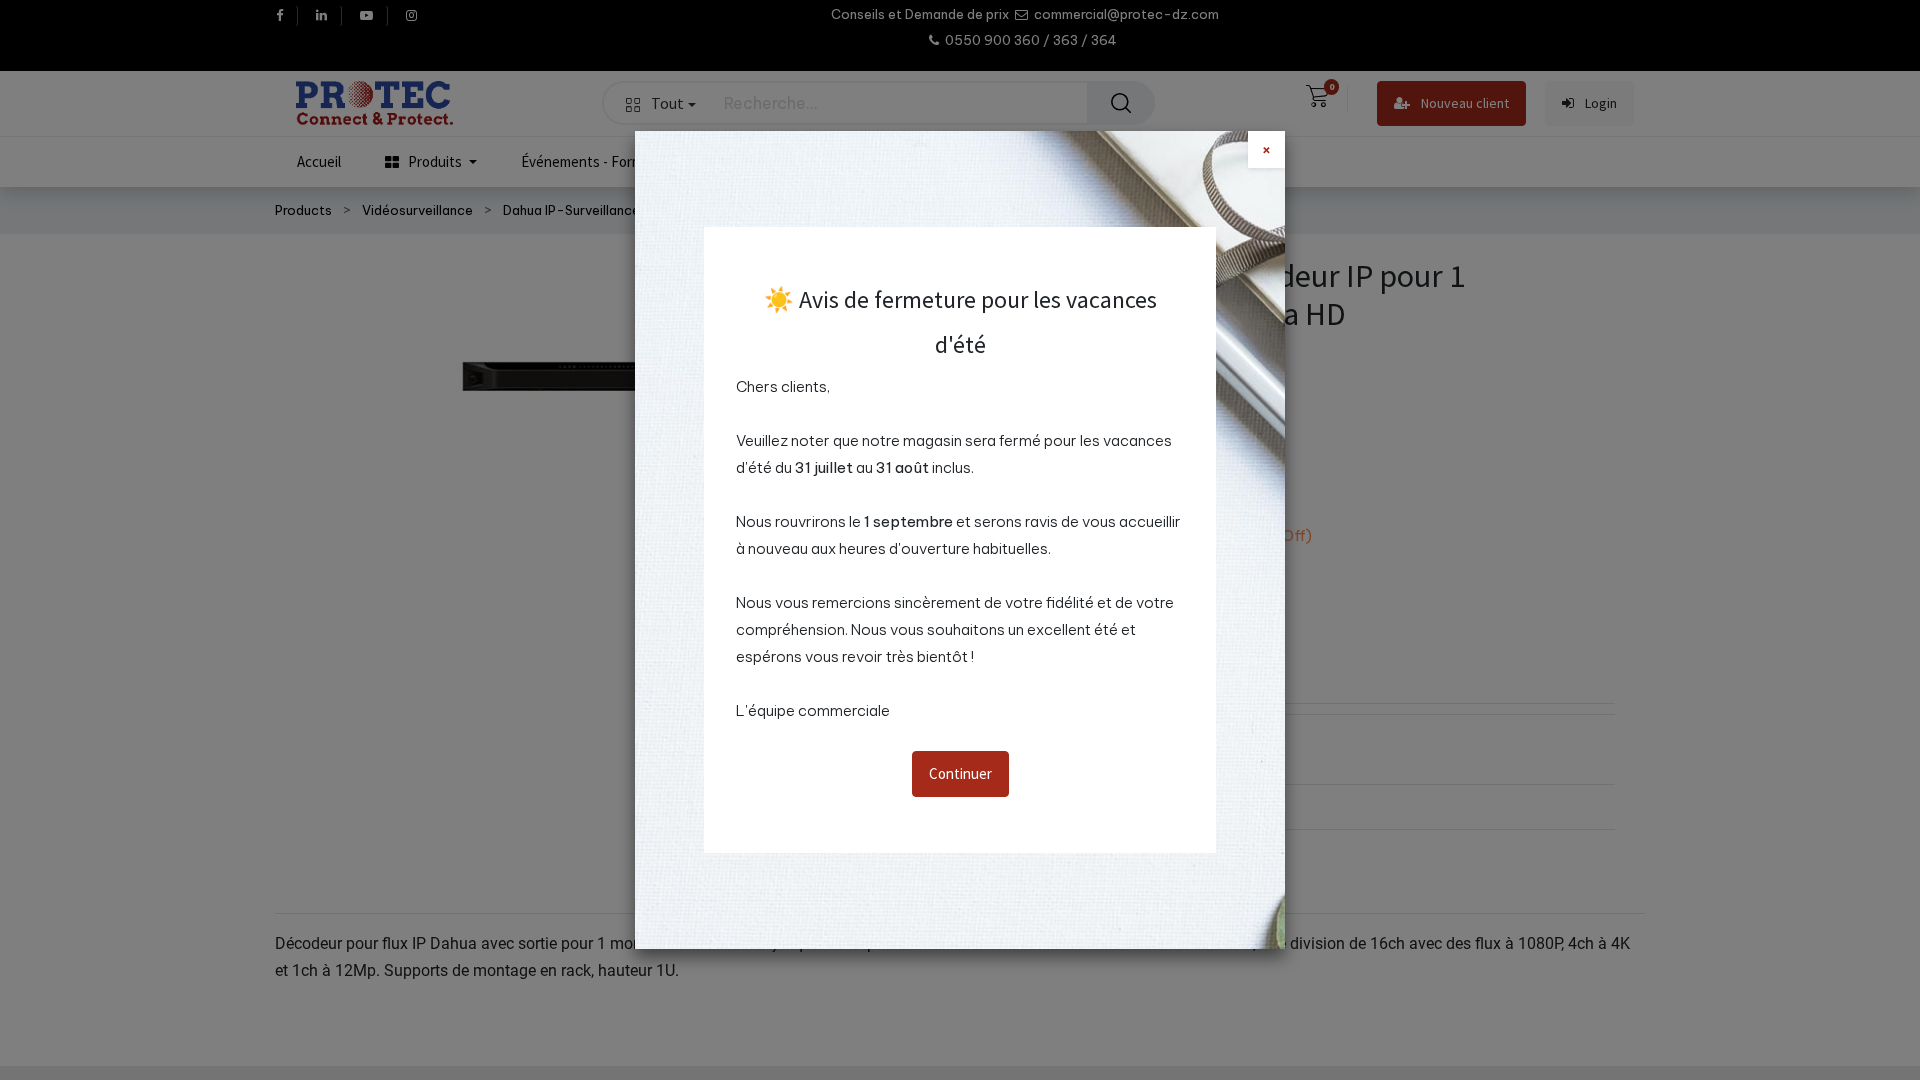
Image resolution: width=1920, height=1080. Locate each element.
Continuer (960, 773)
